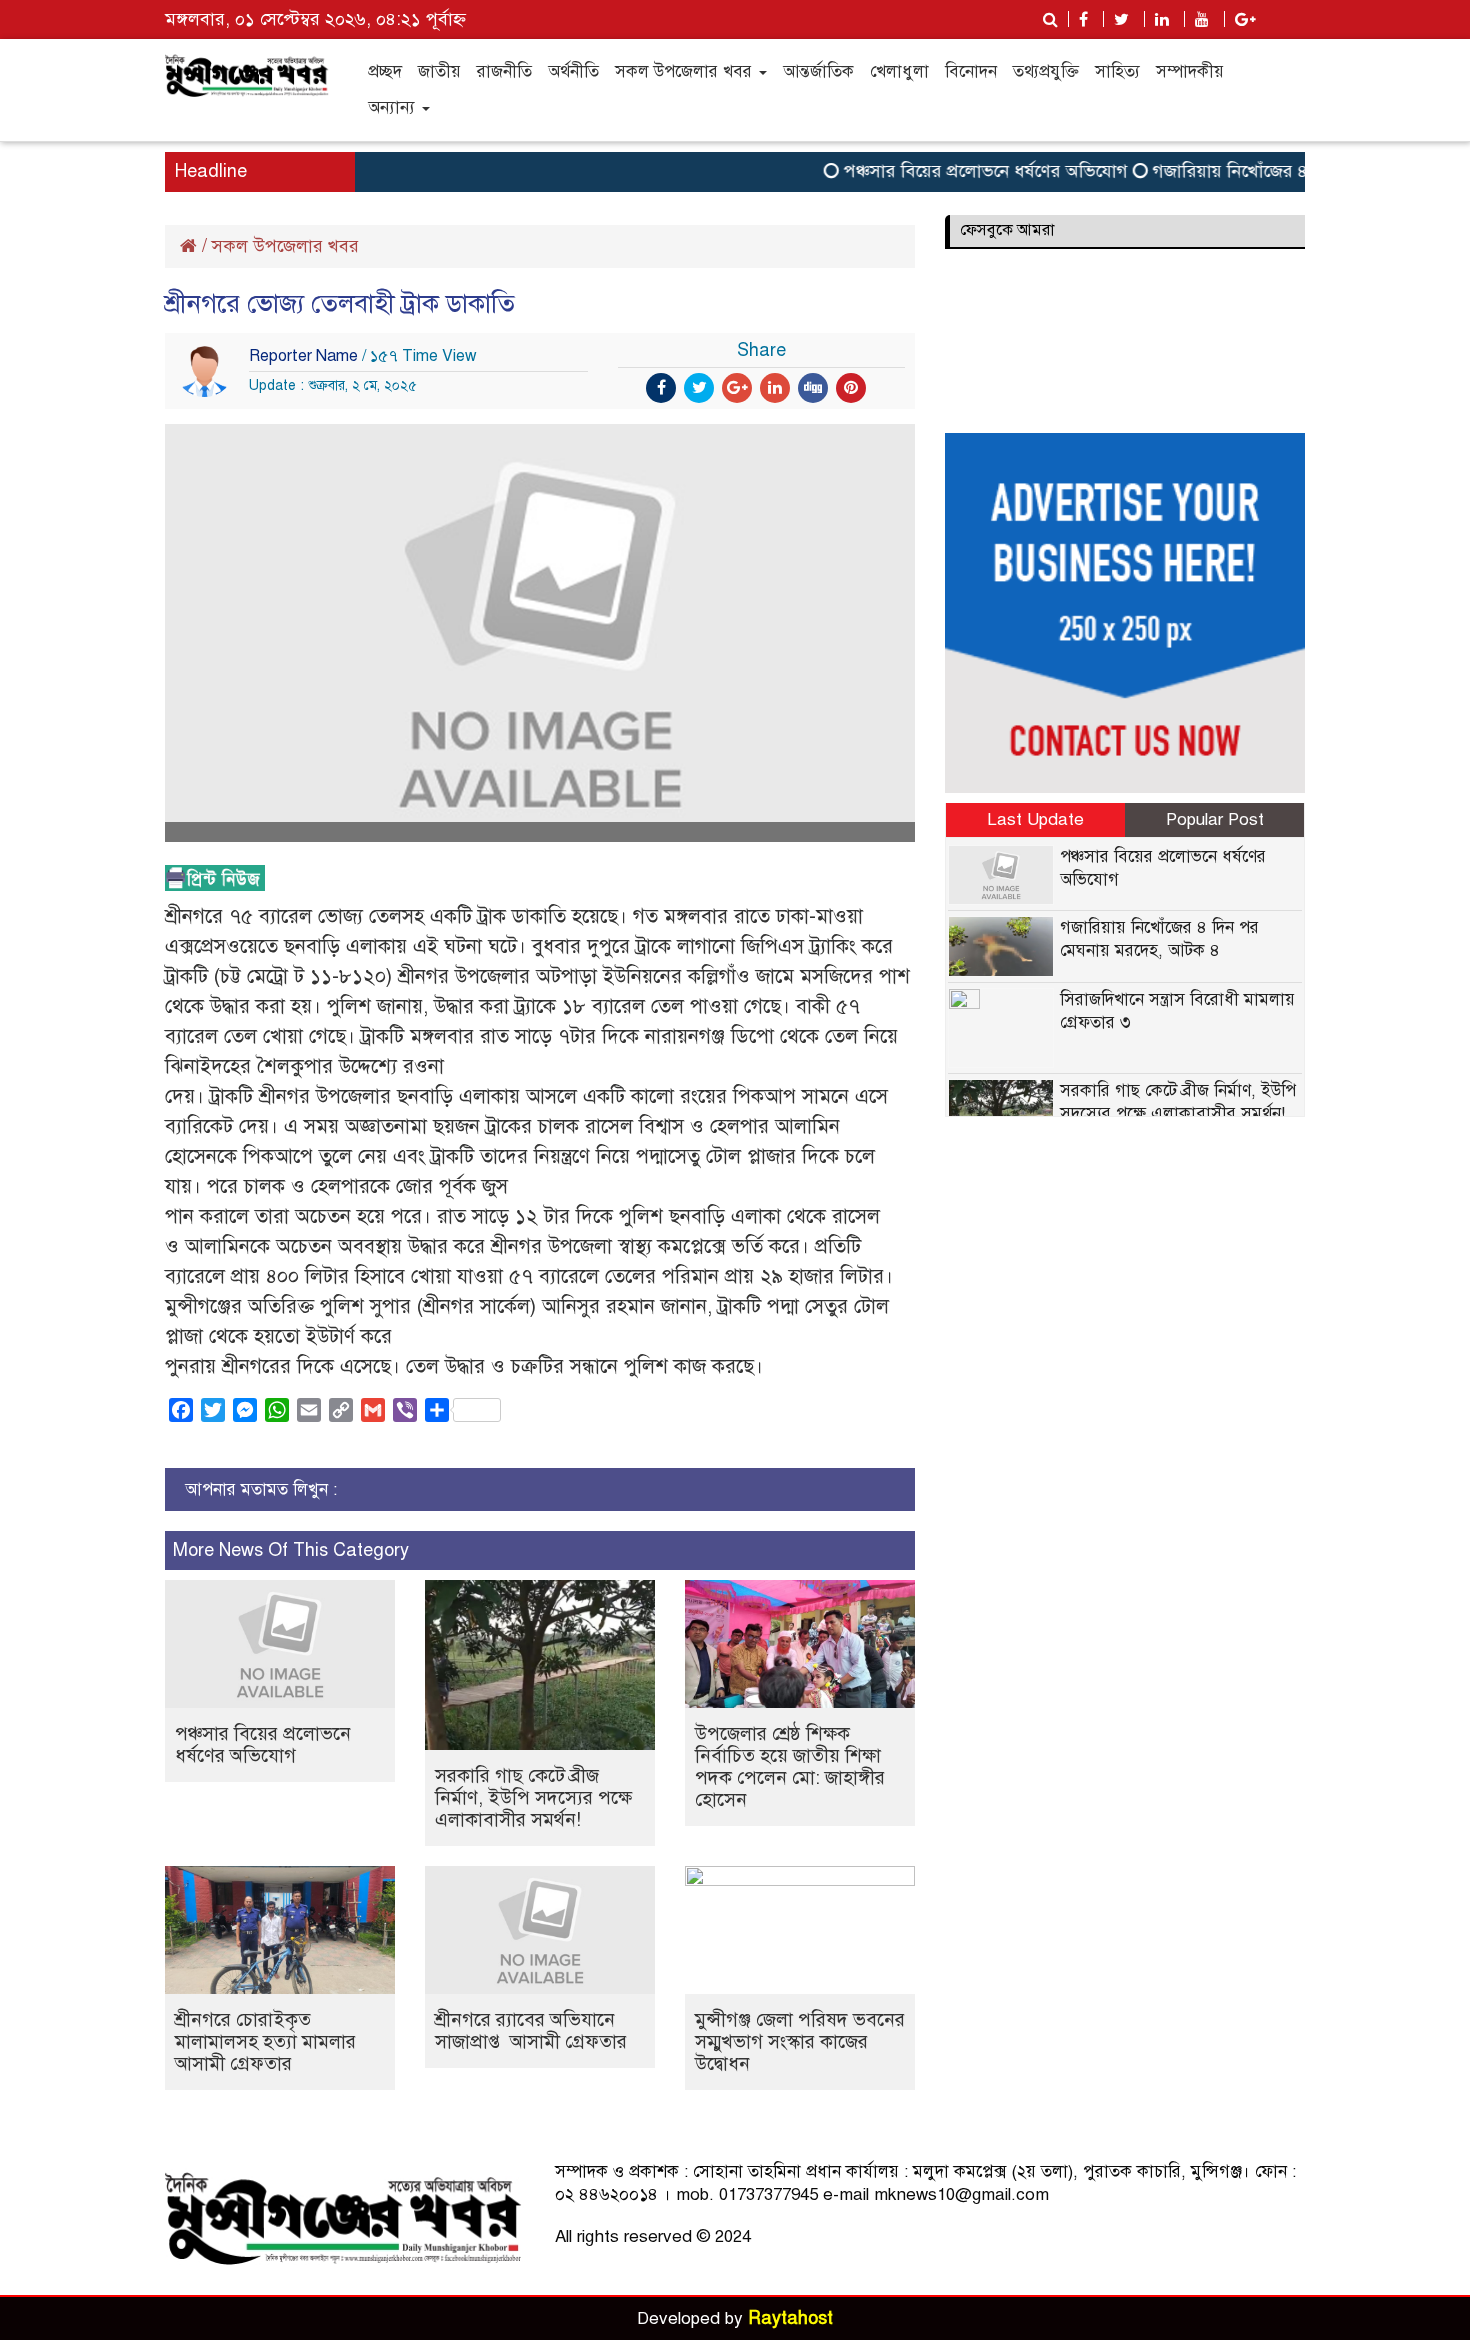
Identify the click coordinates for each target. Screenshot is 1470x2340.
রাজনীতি (504, 71)
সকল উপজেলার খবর (686, 71)
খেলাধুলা (899, 71)
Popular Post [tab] (1215, 819)
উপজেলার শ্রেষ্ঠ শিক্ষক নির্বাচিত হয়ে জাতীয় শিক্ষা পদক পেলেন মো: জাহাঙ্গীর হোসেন (790, 1766)
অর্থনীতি (573, 71)
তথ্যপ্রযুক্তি (1046, 71)
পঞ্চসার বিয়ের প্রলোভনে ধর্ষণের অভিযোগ (956, 171)
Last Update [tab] (1035, 819)
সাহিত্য (1117, 71)
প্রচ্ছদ (385, 71)
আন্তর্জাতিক (818, 71)
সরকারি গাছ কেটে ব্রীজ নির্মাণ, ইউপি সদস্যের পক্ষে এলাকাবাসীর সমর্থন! (533, 1797)
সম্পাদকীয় (1190, 71)
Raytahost (790, 2318)
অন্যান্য (394, 107)
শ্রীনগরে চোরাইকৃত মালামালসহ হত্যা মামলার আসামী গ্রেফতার (268, 2041)
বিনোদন (971, 71)
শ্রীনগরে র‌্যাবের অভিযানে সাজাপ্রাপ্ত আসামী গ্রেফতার (533, 2030)
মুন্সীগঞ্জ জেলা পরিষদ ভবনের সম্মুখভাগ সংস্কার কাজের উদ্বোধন (800, 2041)
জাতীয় (439, 71)
